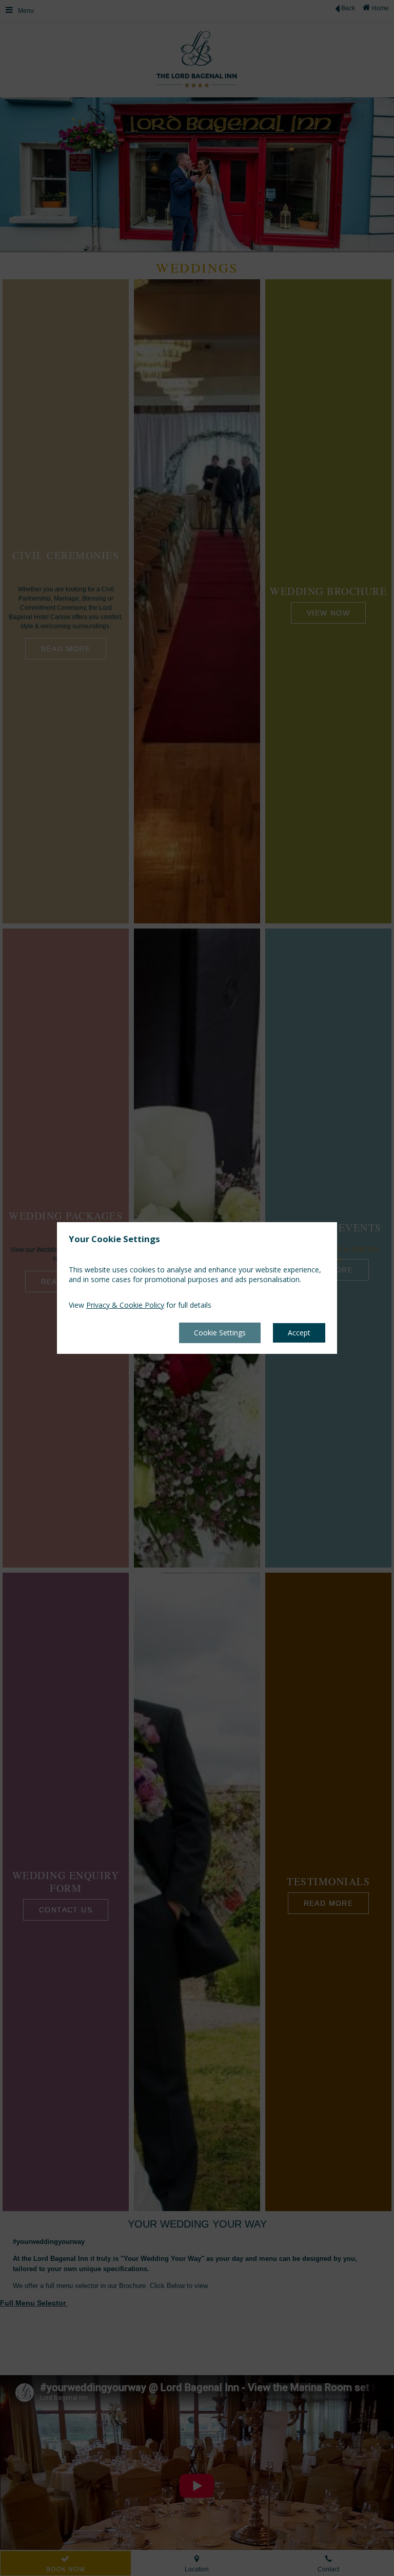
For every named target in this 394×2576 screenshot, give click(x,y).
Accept (299, 1333)
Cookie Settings (220, 1333)
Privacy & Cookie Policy (125, 1305)
